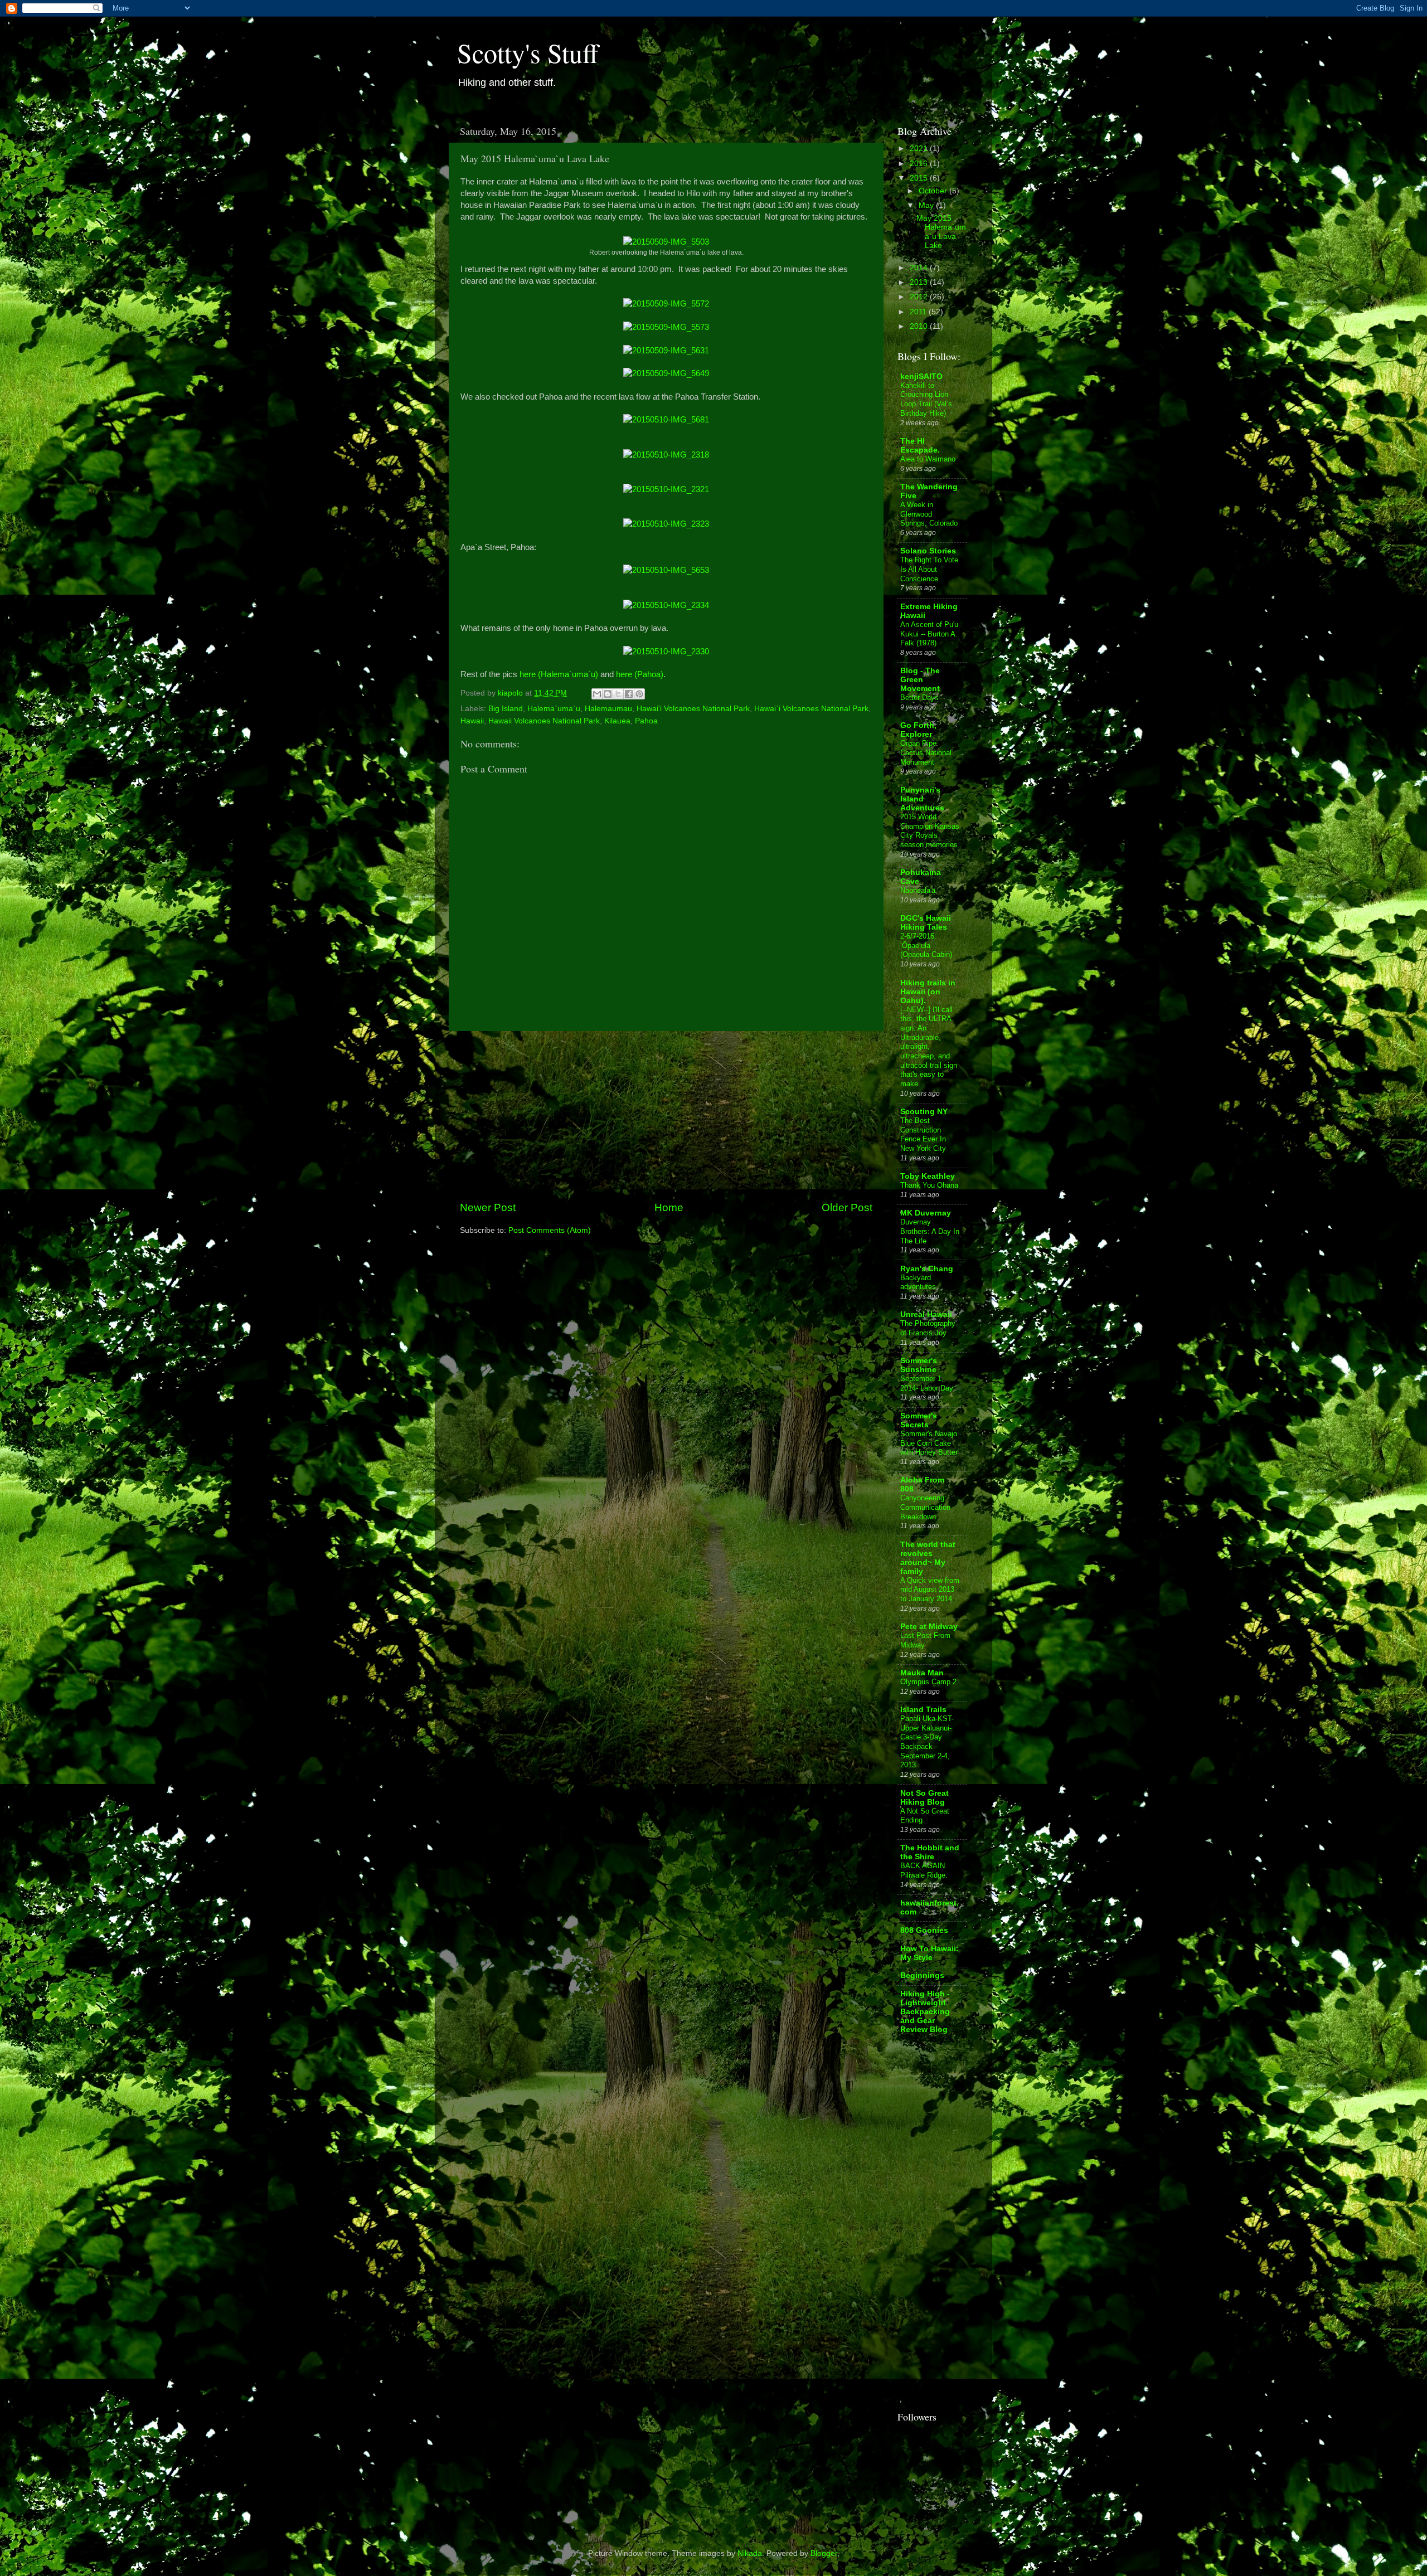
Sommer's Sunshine (919, 1365)
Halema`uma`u (554, 709)
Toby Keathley (928, 1176)
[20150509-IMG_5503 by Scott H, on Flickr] (666, 242)
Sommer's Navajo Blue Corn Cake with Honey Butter (929, 1443)
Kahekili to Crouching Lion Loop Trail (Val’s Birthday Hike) (926, 399)
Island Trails (923, 1710)
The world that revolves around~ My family (928, 1558)
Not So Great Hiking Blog (924, 1798)
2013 (920, 282)
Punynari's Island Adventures (922, 799)
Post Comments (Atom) (550, 1230)
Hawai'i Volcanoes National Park (693, 709)
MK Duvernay (926, 1213)
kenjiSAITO (921, 376)
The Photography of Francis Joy (928, 1328)
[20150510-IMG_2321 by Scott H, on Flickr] (666, 489)
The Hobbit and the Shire (930, 1852)
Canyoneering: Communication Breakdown (925, 1507)
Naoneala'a (918, 890)
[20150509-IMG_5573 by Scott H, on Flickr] (666, 327)
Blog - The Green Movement (920, 680)
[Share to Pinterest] (639, 694)
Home (669, 1207)
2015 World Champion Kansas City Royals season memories (930, 831)
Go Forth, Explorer (918, 730)
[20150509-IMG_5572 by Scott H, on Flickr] (666, 304)
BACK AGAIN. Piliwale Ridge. (924, 1870)
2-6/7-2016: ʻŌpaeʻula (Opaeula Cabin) (926, 945)
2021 (920, 149)
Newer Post (488, 1207)
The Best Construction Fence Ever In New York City (923, 1134)
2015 (920, 178)
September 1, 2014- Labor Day (927, 1383)
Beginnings (922, 1975)
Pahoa (646, 721)
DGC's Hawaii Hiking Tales (926, 923)
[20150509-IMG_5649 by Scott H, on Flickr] (666, 373)
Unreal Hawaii (926, 1314)
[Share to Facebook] (629, 694)
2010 (920, 326)
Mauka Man (922, 1673)
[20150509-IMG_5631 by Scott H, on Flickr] (666, 351)
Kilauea (617, 721)
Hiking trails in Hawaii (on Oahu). (928, 992)
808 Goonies (924, 1930)
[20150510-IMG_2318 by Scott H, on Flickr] (666, 455)
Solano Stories (928, 551)
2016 (920, 164)
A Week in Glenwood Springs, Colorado (929, 514)
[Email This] (597, 694)
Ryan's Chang (927, 1269)
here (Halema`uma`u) (559, 674)
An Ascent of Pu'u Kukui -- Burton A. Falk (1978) (929, 634)
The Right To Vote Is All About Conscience (929, 569)
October (934, 191)
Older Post (847, 1207)
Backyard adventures (918, 1282)
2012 (920, 297)
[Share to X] (618, 694)
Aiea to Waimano (928, 459)
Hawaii (472, 721)
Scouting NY (924, 1112)
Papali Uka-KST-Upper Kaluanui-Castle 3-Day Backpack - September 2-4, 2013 (927, 1742)
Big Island (506, 709)
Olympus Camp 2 (928, 1682)
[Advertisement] (666, 1116)
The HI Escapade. (920, 446)
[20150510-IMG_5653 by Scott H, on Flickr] (666, 570)
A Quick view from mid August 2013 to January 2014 (930, 1590)
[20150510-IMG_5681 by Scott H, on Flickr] (666, 420)
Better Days (919, 698)
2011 (919, 312)
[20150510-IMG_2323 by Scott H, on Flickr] (666, 524)
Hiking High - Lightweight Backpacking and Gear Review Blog (925, 2012)
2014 (920, 268)
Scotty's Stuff (528, 52)
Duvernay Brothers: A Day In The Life (930, 1231)
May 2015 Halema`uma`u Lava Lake (941, 232)
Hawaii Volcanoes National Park (544, 721)
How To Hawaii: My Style (930, 1953)
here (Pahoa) (640, 674)
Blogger (824, 2553)
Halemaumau (608, 709)
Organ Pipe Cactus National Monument (926, 752)
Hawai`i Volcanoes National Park (811, 709)
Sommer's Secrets (919, 1420)
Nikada (750, 2553)
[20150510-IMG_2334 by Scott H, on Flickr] (666, 605)
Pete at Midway (929, 1627)
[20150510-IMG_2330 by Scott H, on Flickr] (666, 652)
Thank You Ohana (929, 1185)
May (927, 205)
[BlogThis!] (608, 694)
